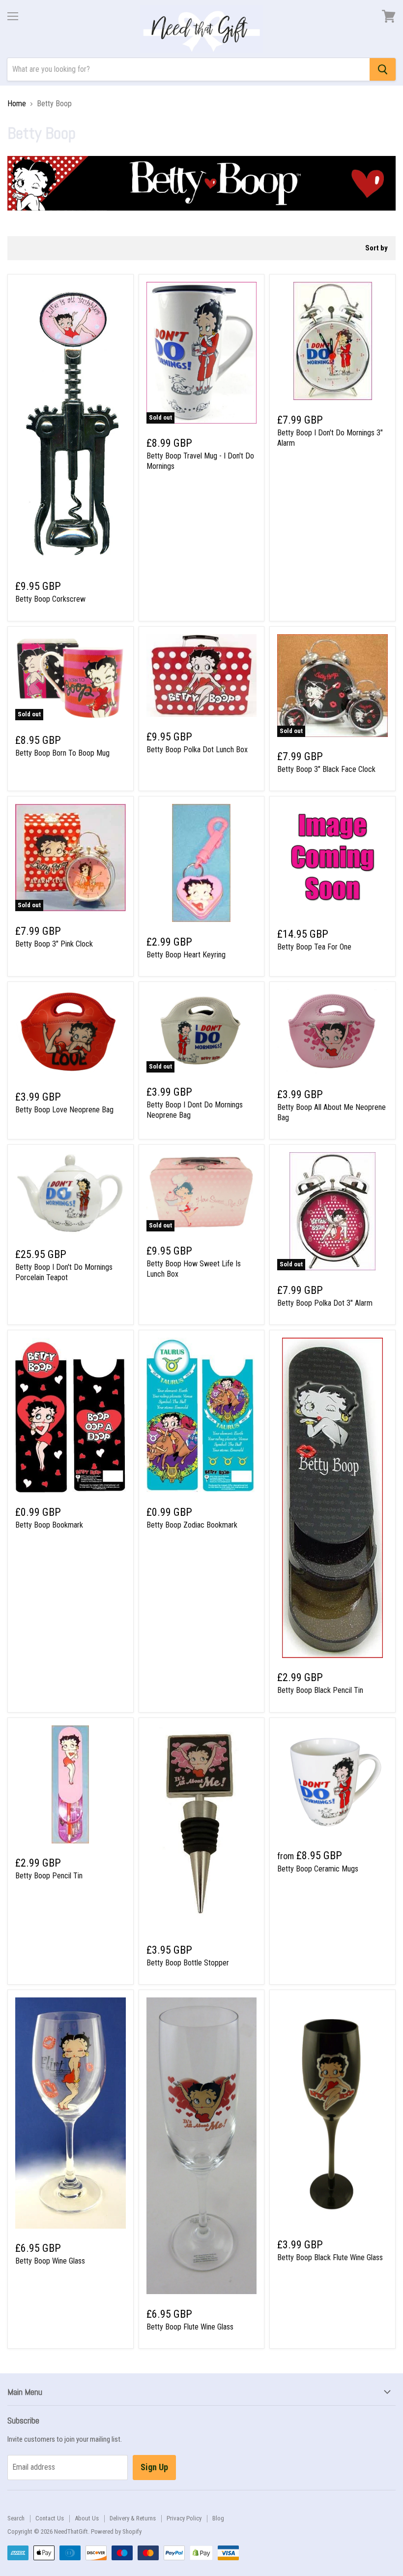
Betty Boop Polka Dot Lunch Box (197, 750)
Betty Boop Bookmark (49, 1525)
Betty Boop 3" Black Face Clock (326, 769)
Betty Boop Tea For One (314, 947)
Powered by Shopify (116, 2531)
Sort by (376, 248)
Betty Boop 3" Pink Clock (54, 944)
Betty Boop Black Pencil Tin (320, 1690)
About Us (87, 2518)
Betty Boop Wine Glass (50, 2261)
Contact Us (50, 2518)
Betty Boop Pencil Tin (49, 1876)
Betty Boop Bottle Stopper (188, 1963)
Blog (218, 2518)
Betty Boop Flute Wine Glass (190, 2327)
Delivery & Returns (133, 2518)
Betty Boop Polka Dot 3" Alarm (325, 1303)
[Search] (383, 69)
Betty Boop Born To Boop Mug (62, 753)
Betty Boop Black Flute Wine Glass (330, 2257)
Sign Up (154, 2467)
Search (16, 2518)
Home (17, 104)
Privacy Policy (184, 2518)
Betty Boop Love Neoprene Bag (64, 1110)
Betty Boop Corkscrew (50, 599)
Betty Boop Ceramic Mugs (318, 1869)
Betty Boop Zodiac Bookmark (192, 1525)
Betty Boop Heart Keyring (186, 955)
